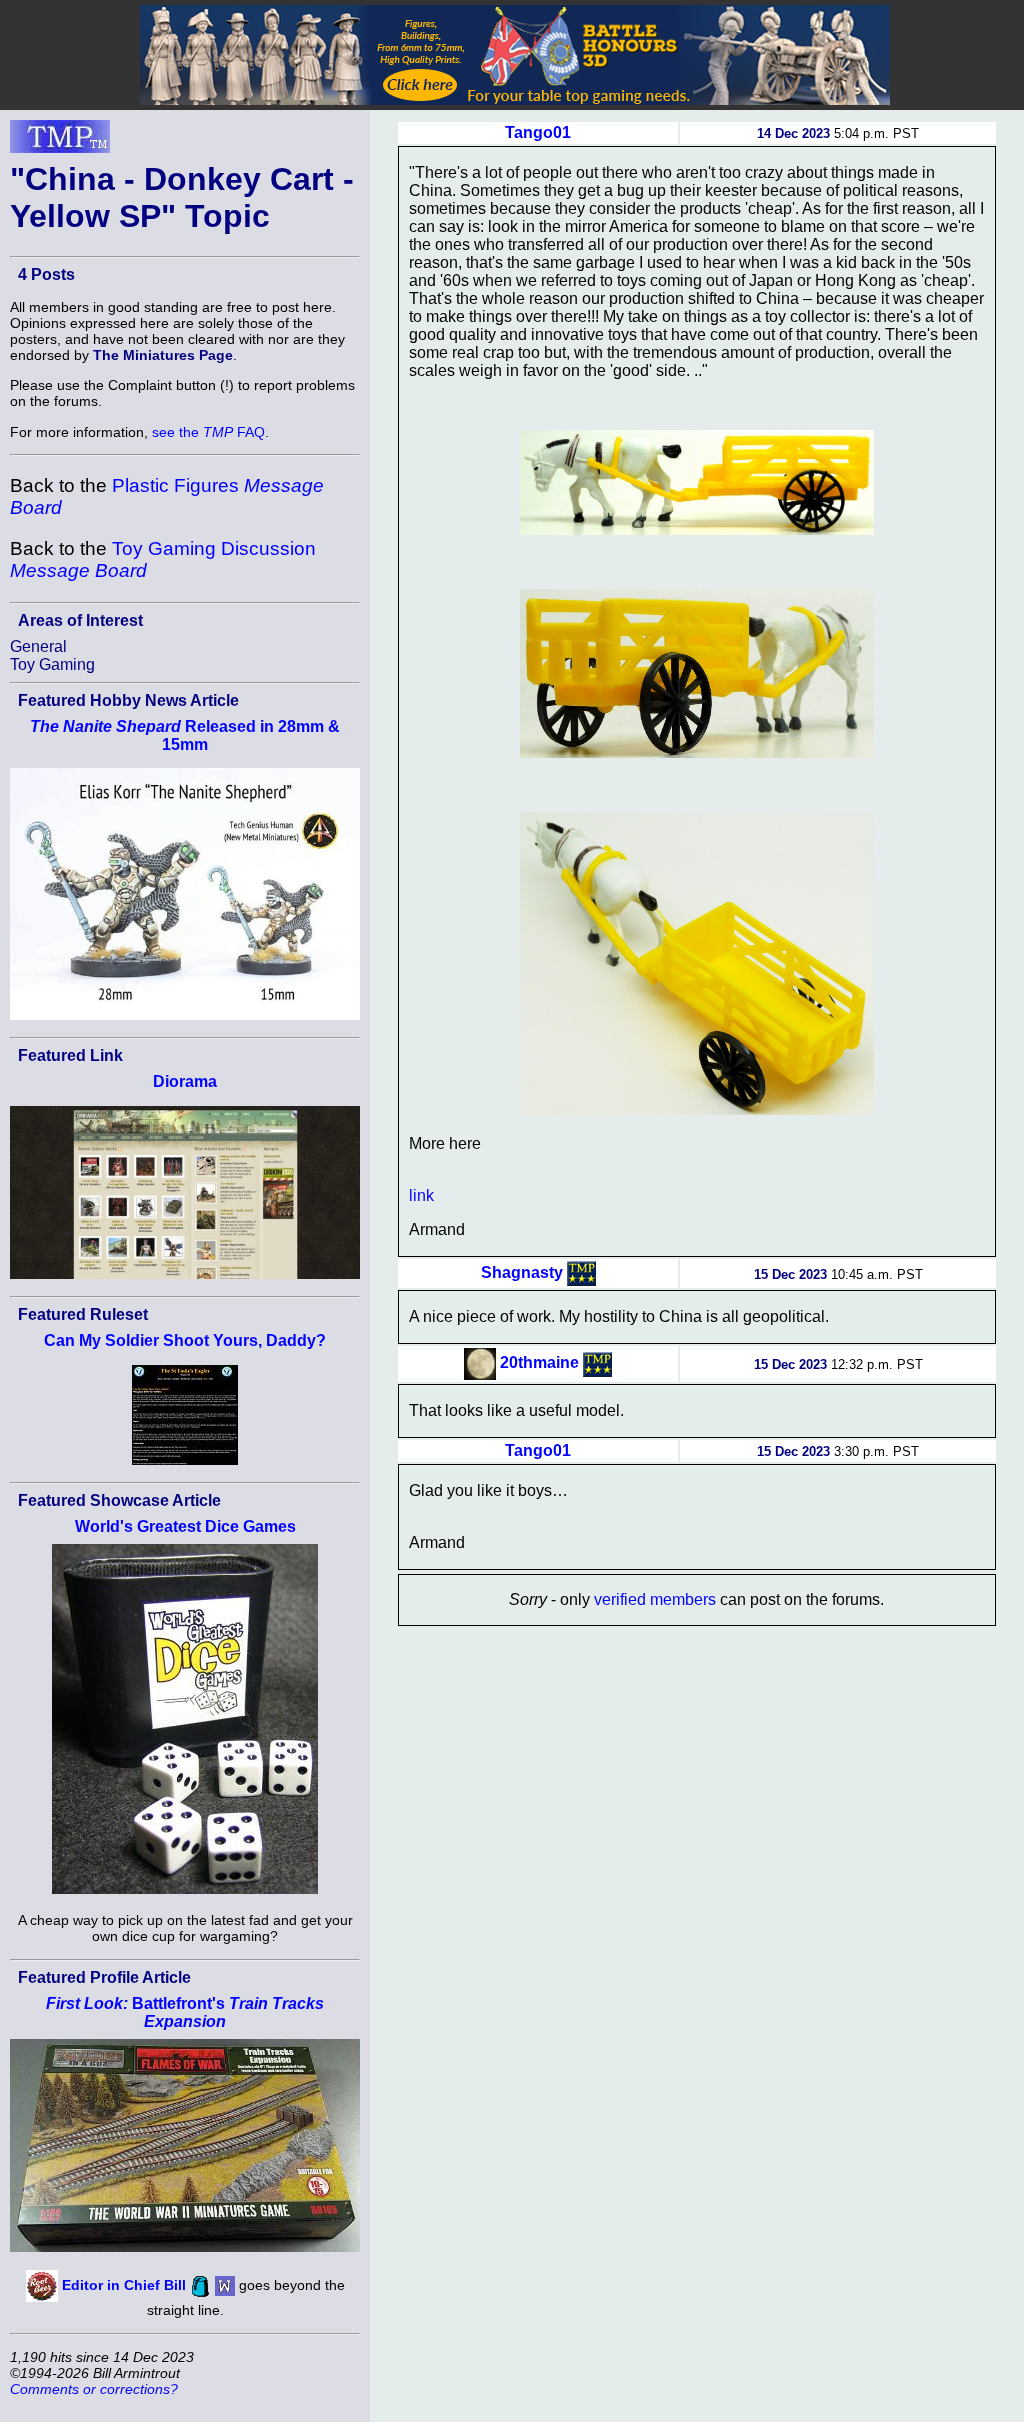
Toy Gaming (52, 664)
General (38, 646)
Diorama (185, 1081)
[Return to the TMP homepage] (60, 142)
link (421, 1195)
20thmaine (539, 1362)
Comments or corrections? (94, 2389)
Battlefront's (185, 2012)
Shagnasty (522, 1272)
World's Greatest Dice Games (185, 1526)
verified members (655, 1599)
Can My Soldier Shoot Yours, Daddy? (185, 1340)
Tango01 (538, 132)
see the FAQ (208, 432)
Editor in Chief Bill (124, 2285)
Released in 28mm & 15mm (185, 735)
